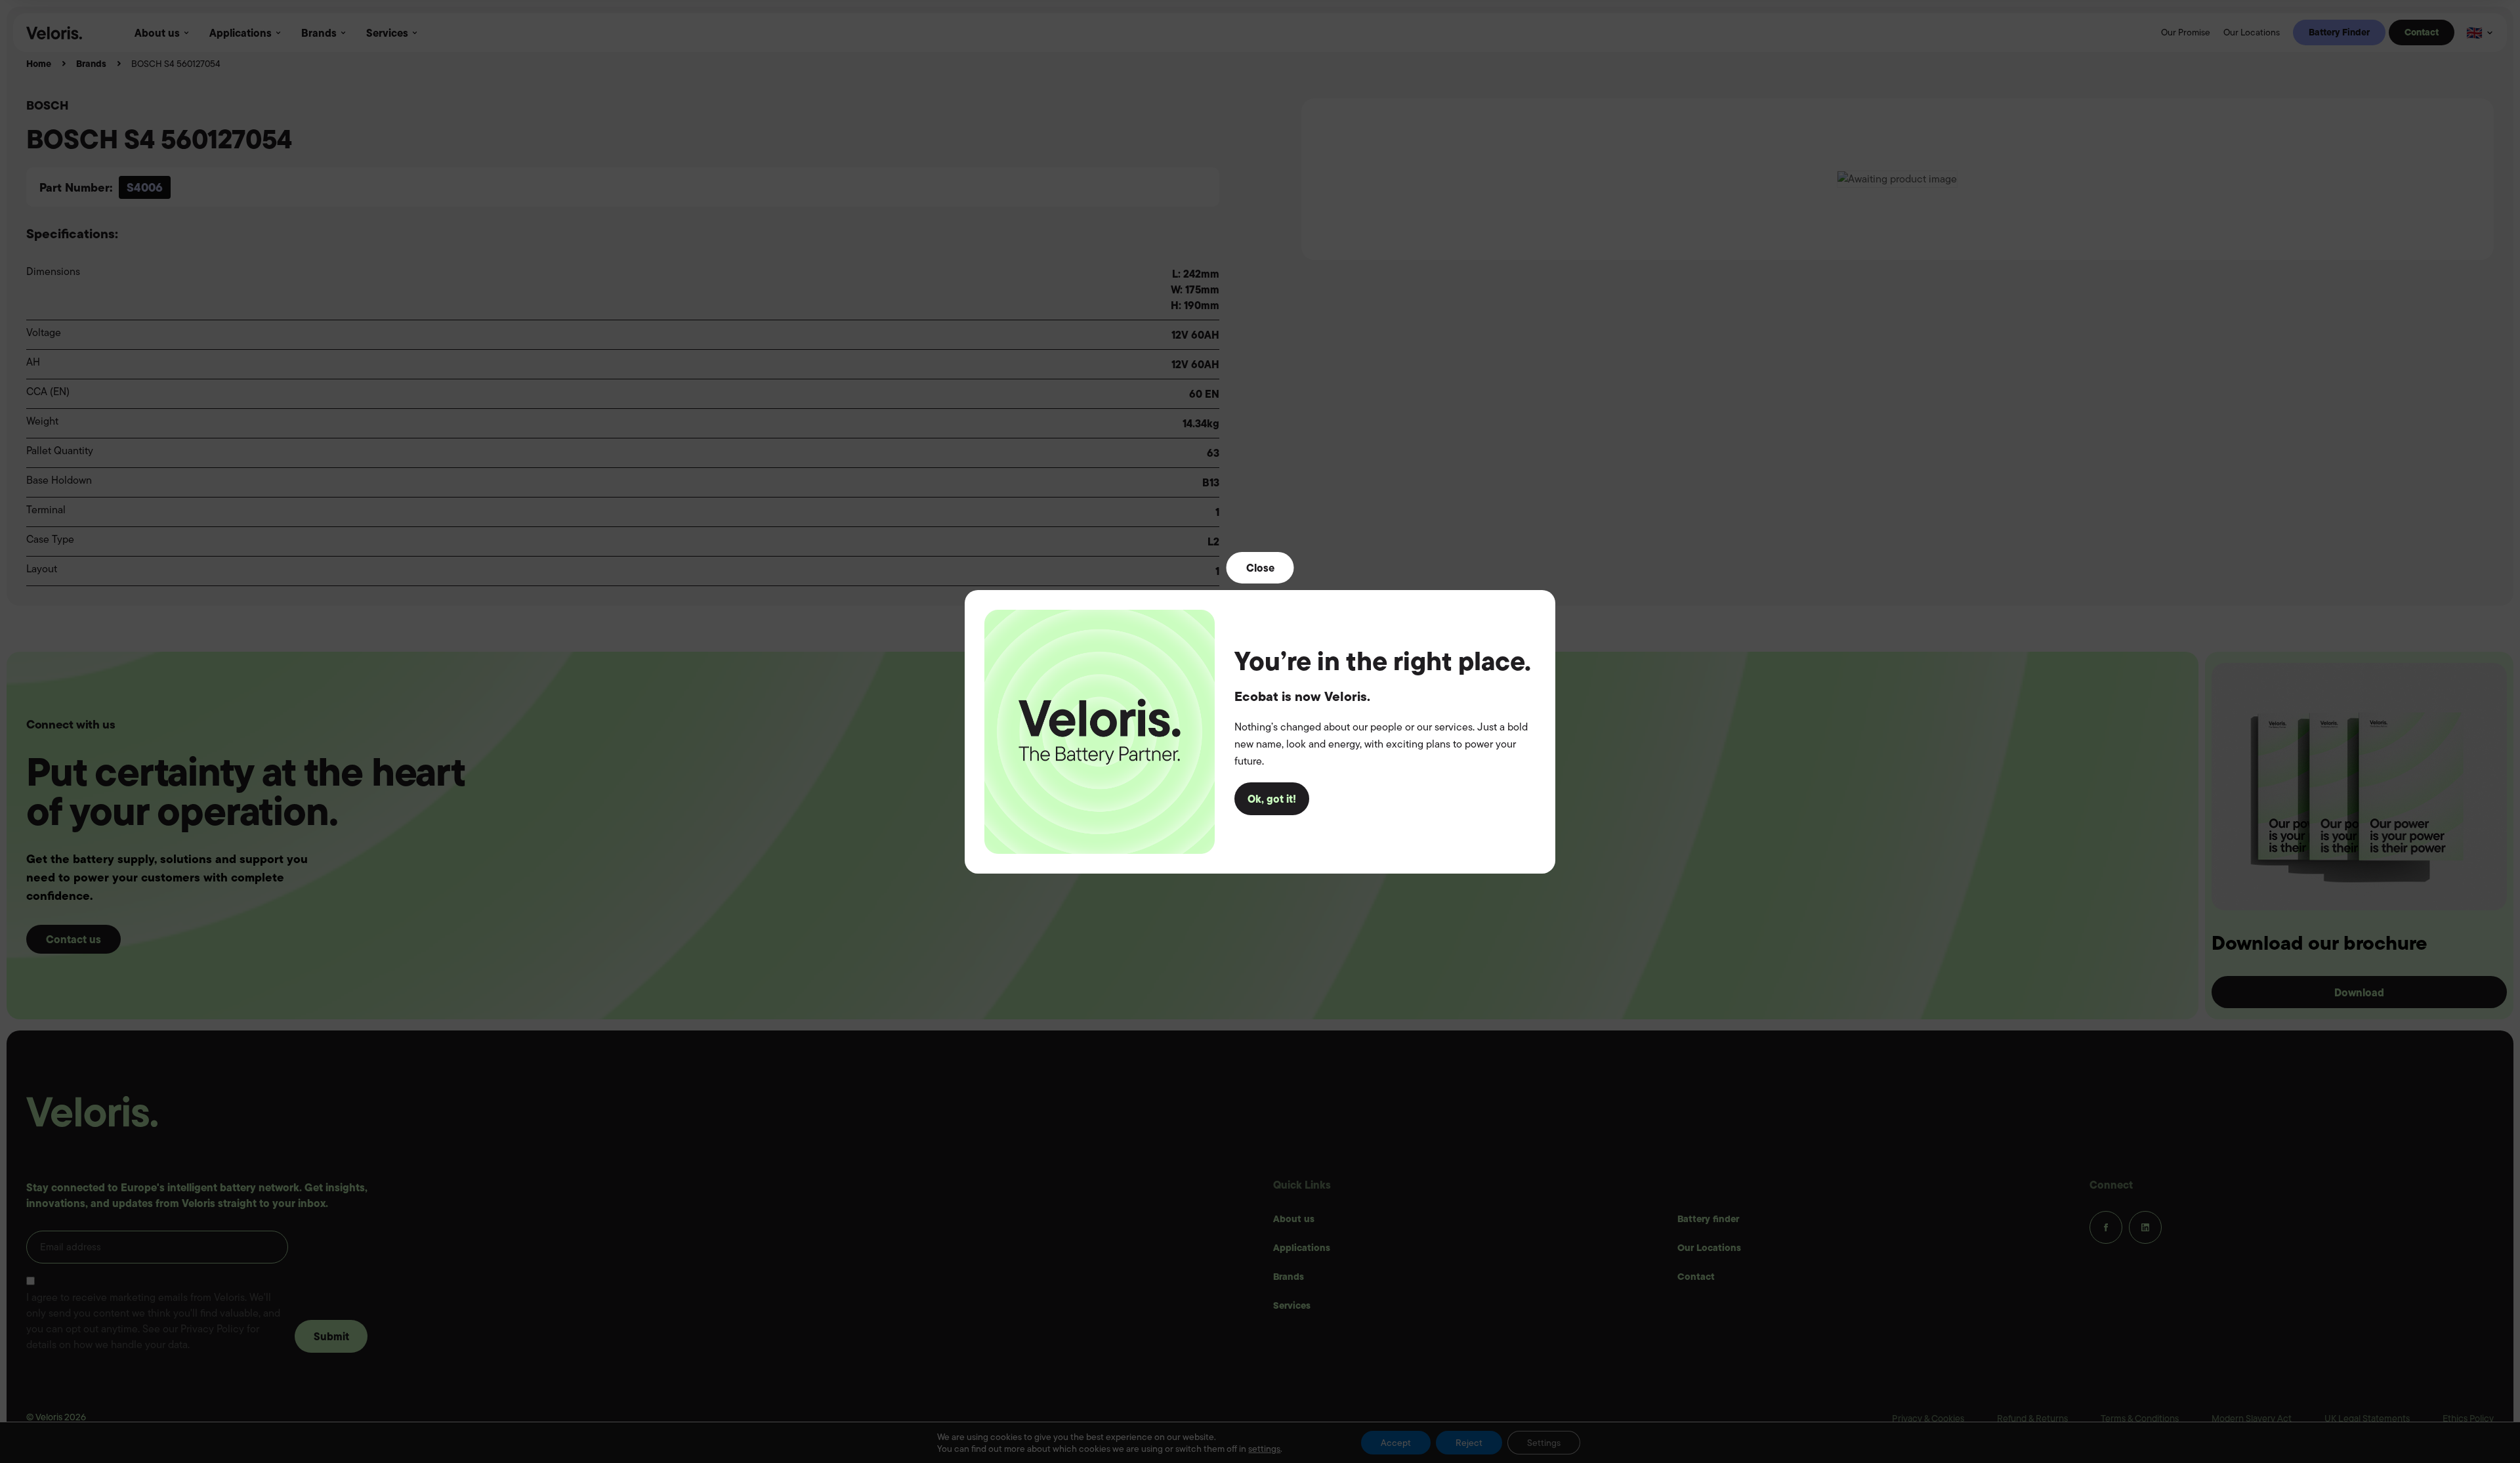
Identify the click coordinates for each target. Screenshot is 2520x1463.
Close (1260, 567)
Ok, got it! (1272, 799)
